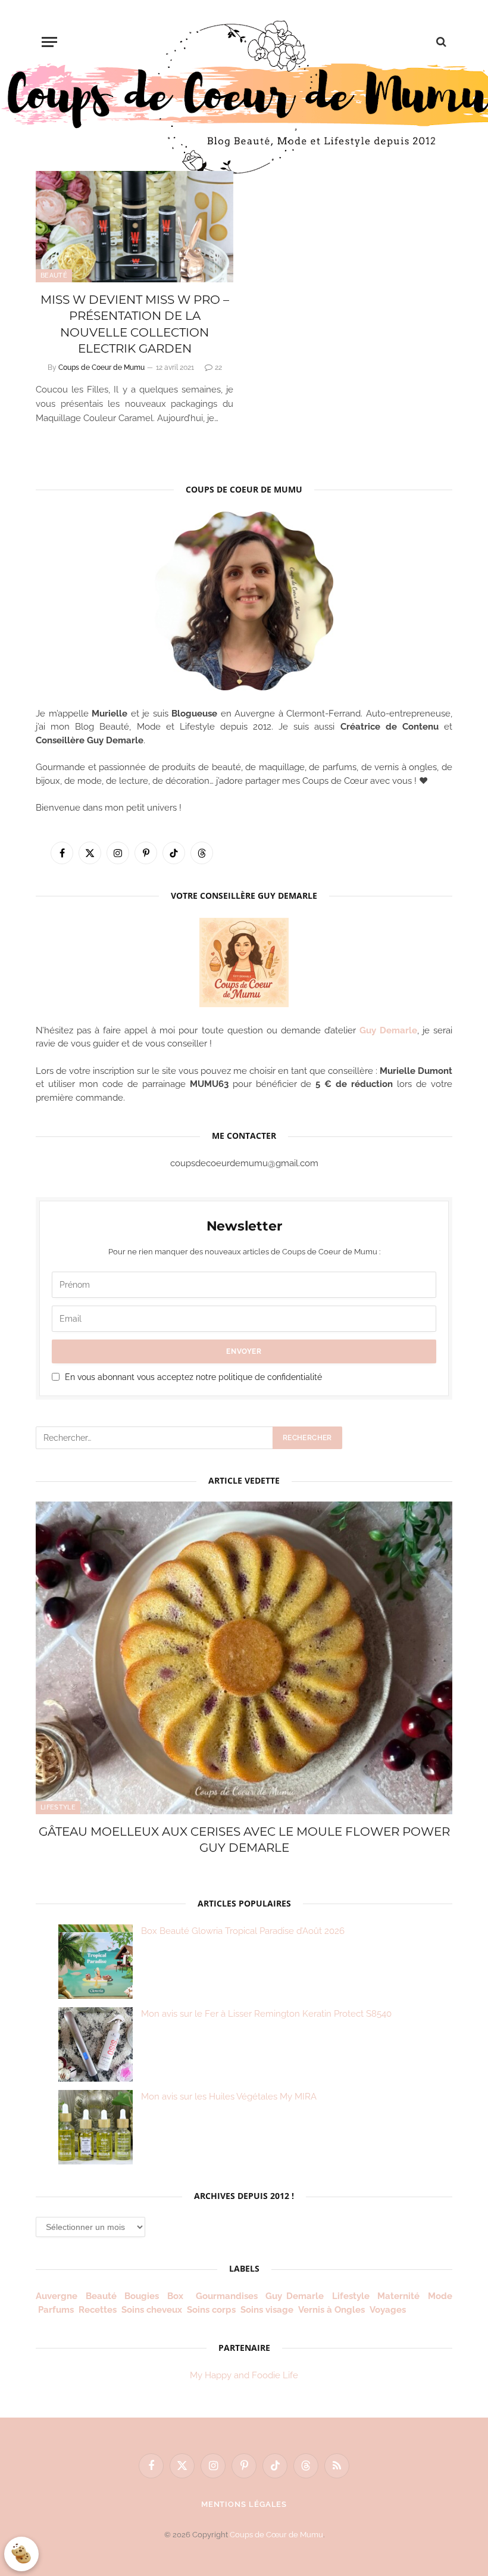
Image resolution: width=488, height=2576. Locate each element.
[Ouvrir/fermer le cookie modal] (21, 2554)
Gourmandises (227, 2296)
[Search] (440, 42)
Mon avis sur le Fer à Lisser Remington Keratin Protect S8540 (266, 2014)
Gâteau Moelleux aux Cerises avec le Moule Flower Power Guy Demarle (244, 1840)
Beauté (54, 275)
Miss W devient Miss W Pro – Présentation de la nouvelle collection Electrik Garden (135, 324)
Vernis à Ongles (331, 2310)
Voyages (388, 2310)
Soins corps (211, 2310)
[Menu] (49, 42)
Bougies (142, 2296)
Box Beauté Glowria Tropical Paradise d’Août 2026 (243, 1931)
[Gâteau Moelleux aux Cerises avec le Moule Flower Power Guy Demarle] (244, 1658)
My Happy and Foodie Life (244, 2375)
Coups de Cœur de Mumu (276, 2535)
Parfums (56, 2310)
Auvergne (57, 2296)
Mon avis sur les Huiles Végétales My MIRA (229, 2097)
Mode (440, 2296)
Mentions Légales (244, 2504)
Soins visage (267, 2310)
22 (218, 367)
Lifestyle (58, 1807)
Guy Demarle (388, 1030)
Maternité (398, 2296)
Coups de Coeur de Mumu (101, 367)
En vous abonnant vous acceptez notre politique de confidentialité (193, 1377)
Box (177, 2296)
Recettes (98, 2310)
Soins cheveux (152, 2310)
